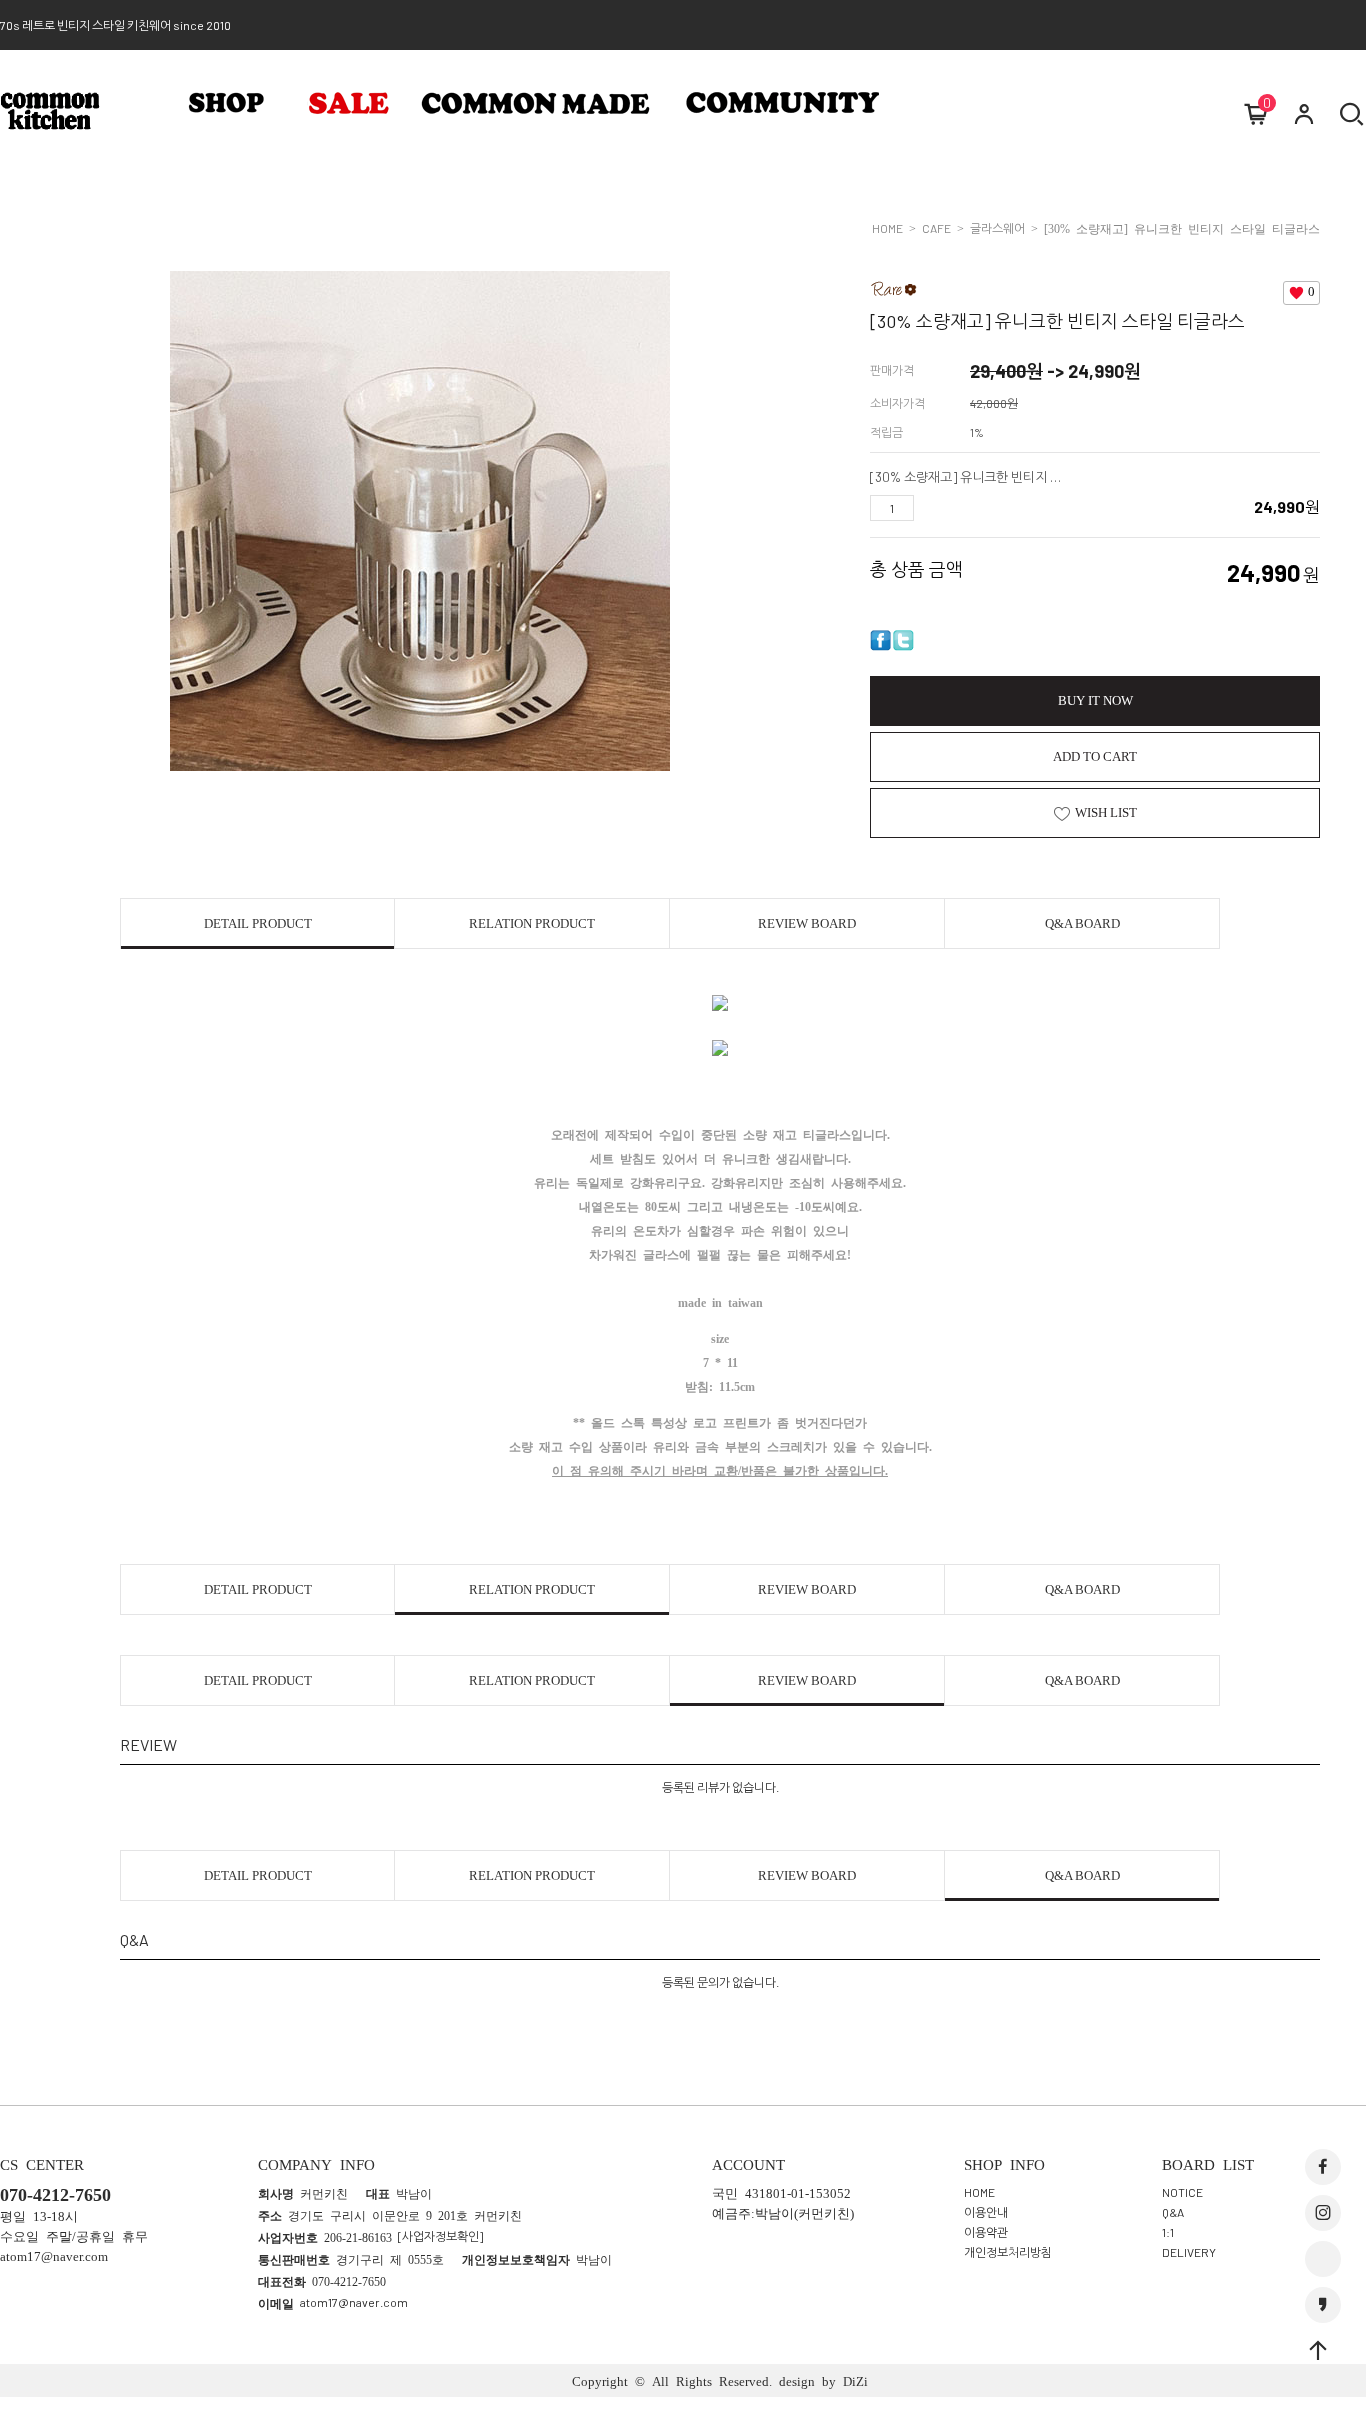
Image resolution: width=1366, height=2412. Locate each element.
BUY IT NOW (1095, 700)
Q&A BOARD (1082, 923)
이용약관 (986, 2232)
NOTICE (1182, 2192)
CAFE (936, 228)
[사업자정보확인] (440, 2236)
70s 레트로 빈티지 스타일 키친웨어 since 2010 (115, 25)
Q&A (1173, 2212)
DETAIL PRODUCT (258, 923)
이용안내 (986, 2212)
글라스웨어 (997, 228)
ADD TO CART (1095, 756)
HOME (887, 228)
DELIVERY (1189, 2252)
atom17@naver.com (354, 2302)
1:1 (1168, 2232)
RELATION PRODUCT (532, 923)
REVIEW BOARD (807, 923)
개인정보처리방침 (1008, 2252)
